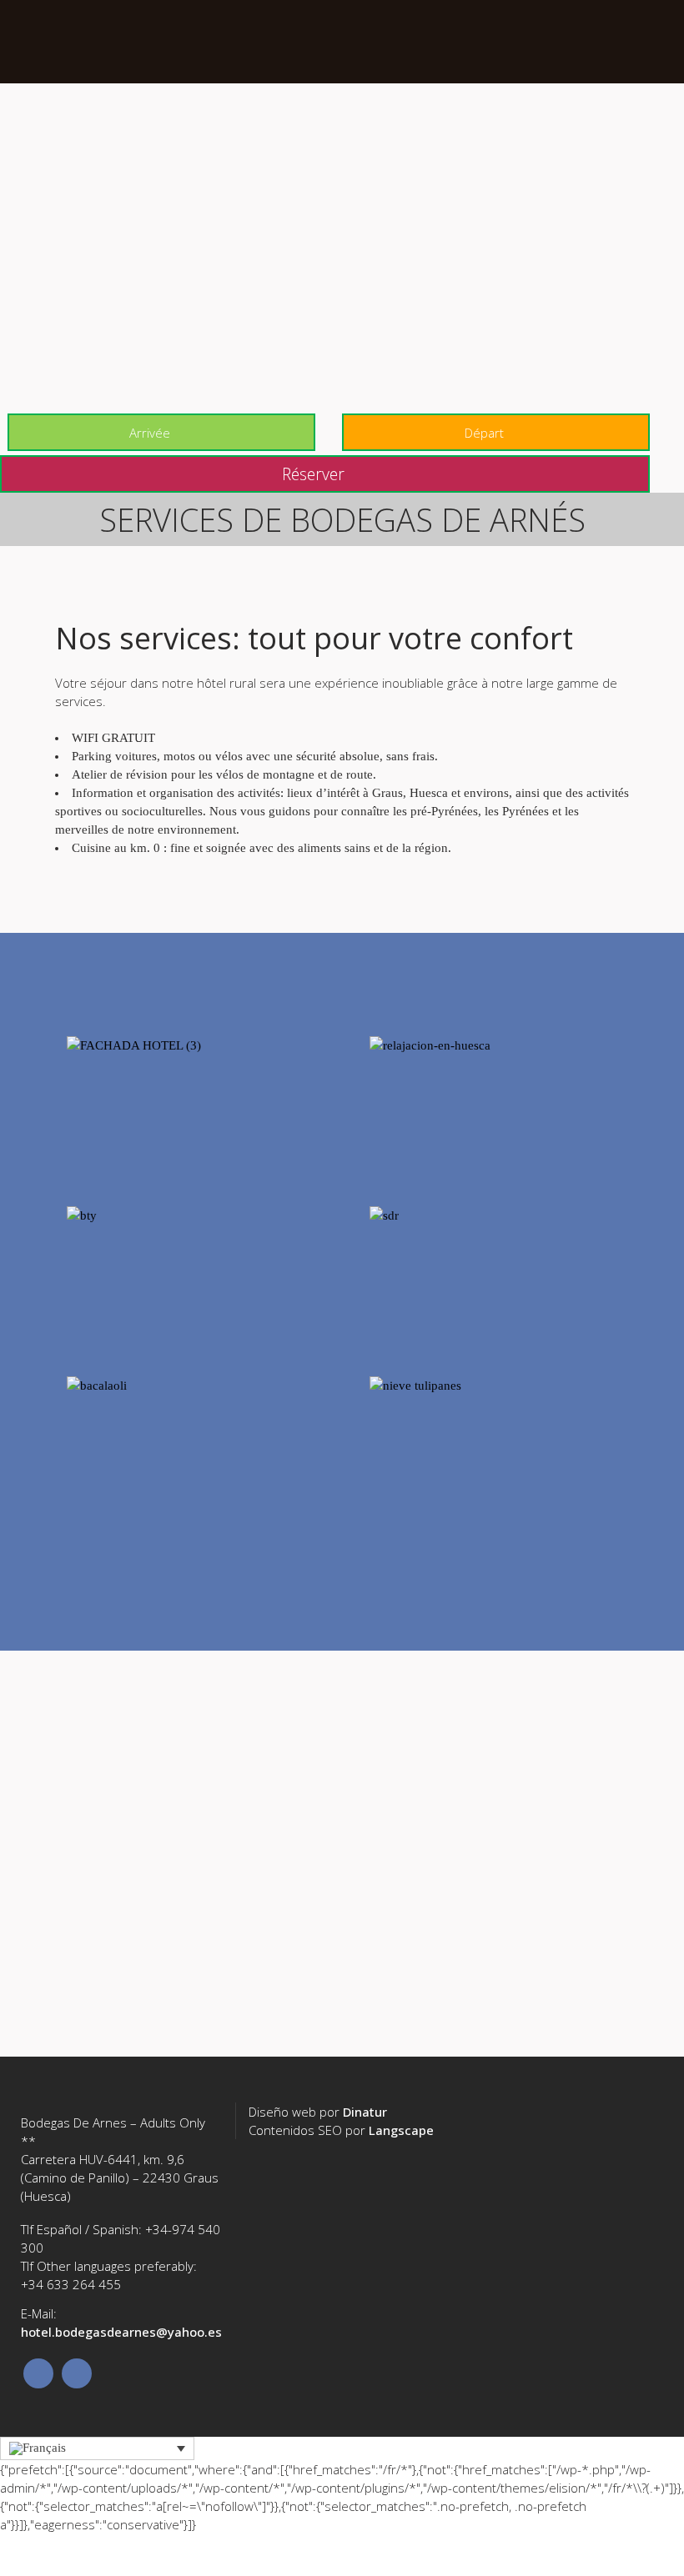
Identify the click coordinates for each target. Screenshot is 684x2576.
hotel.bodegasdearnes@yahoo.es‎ (121, 2332)
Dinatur (365, 2112)
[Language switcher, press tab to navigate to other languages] (97, 2449)
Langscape (401, 2130)
